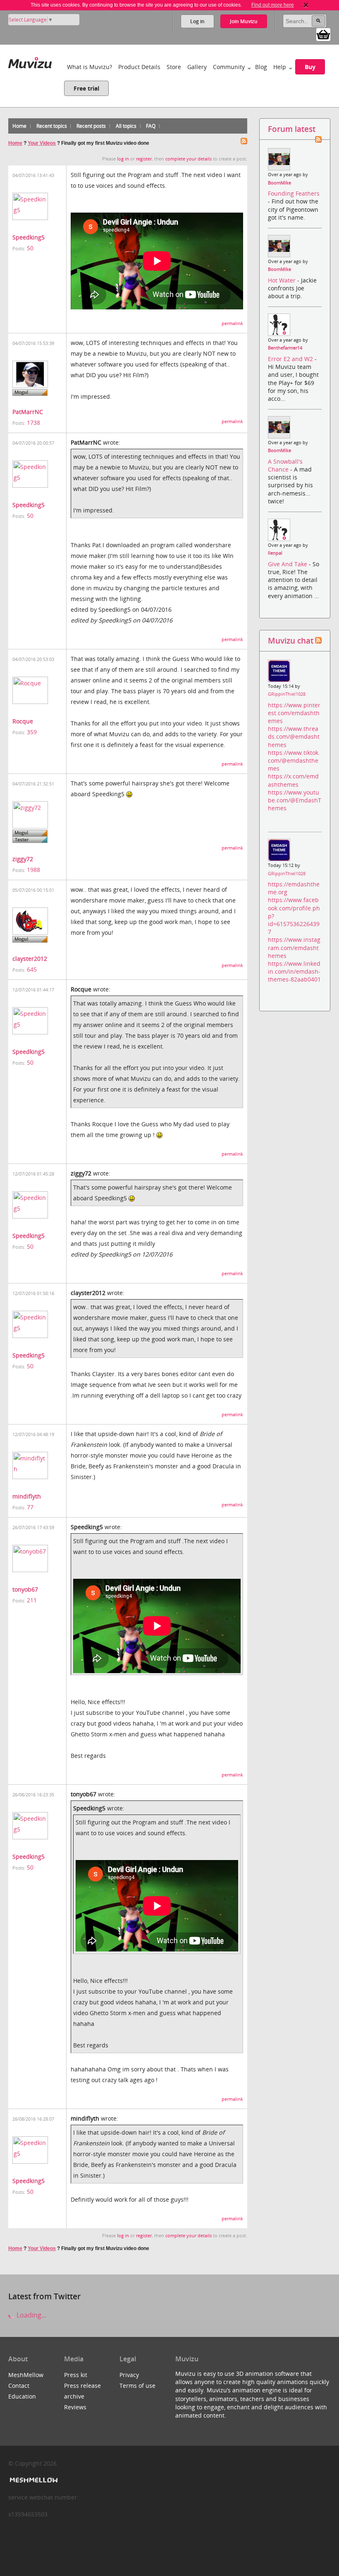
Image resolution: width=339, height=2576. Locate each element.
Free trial (86, 88)
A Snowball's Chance (285, 465)
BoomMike (279, 183)
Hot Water (283, 280)
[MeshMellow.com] (33, 2480)
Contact (19, 2386)
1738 (33, 423)
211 (32, 1600)
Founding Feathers (294, 193)
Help (280, 67)
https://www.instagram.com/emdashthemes (294, 947)
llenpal (275, 553)
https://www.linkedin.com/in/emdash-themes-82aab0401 (294, 971)
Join (244, 21)
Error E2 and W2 (291, 359)
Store (174, 67)
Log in (197, 21)
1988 (33, 870)
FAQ (151, 126)
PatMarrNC (28, 412)
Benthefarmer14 (285, 348)
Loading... (31, 2315)
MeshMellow (26, 2375)
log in (123, 159)
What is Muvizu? (90, 67)
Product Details (139, 67)
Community (229, 67)
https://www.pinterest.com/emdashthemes (294, 713)
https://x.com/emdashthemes (293, 780)
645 (32, 969)
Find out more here (273, 5)
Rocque (23, 721)
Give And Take (288, 564)
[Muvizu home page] (30, 61)
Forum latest (292, 129)
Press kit (76, 2375)
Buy (310, 67)
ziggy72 (23, 859)
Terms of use (137, 2386)
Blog (261, 67)
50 (30, 248)
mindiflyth (27, 1496)
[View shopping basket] (323, 34)
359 (32, 732)
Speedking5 (29, 237)
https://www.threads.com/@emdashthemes (294, 736)
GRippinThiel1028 (287, 694)
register (144, 159)
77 (30, 1507)
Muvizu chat (291, 640)
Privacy (129, 2375)
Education (22, 2396)
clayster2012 (30, 959)
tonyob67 (25, 1589)
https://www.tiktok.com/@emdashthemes (294, 760)
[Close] (306, 5)
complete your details (189, 159)
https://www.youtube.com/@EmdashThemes (295, 800)
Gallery (197, 67)
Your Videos (42, 143)
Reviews (75, 2407)
